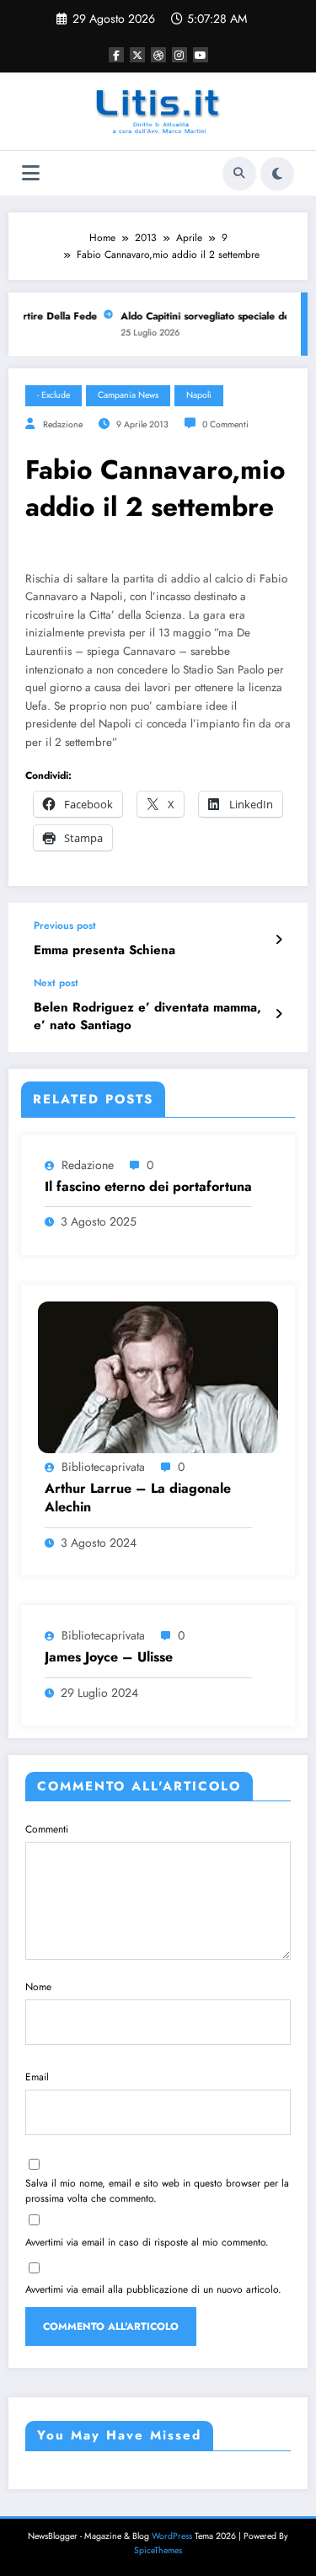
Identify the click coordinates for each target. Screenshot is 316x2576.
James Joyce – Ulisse (109, 1657)
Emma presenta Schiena (104, 950)
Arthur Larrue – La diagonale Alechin (138, 1498)
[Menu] (31, 173)
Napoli (199, 395)
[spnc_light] (277, 174)
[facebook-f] (116, 55)
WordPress (172, 2536)
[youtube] (201, 55)
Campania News (128, 395)
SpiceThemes (158, 2550)
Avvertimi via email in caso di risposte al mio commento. (147, 2242)
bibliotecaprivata (103, 1467)
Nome (38, 1987)
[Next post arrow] (279, 1014)
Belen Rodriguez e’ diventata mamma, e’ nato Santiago (147, 1017)
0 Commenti (225, 424)
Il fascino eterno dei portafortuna (148, 1187)
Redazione (63, 424)
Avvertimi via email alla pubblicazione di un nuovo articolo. (153, 2289)
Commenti (47, 1829)
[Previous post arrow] (279, 940)
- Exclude (54, 395)
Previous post (65, 926)
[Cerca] (239, 174)
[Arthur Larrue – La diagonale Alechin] (158, 1376)
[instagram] (179, 55)
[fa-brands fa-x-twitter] (137, 55)
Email (37, 2077)
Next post (56, 983)
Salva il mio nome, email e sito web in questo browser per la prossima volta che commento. (157, 2191)
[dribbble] (158, 55)
